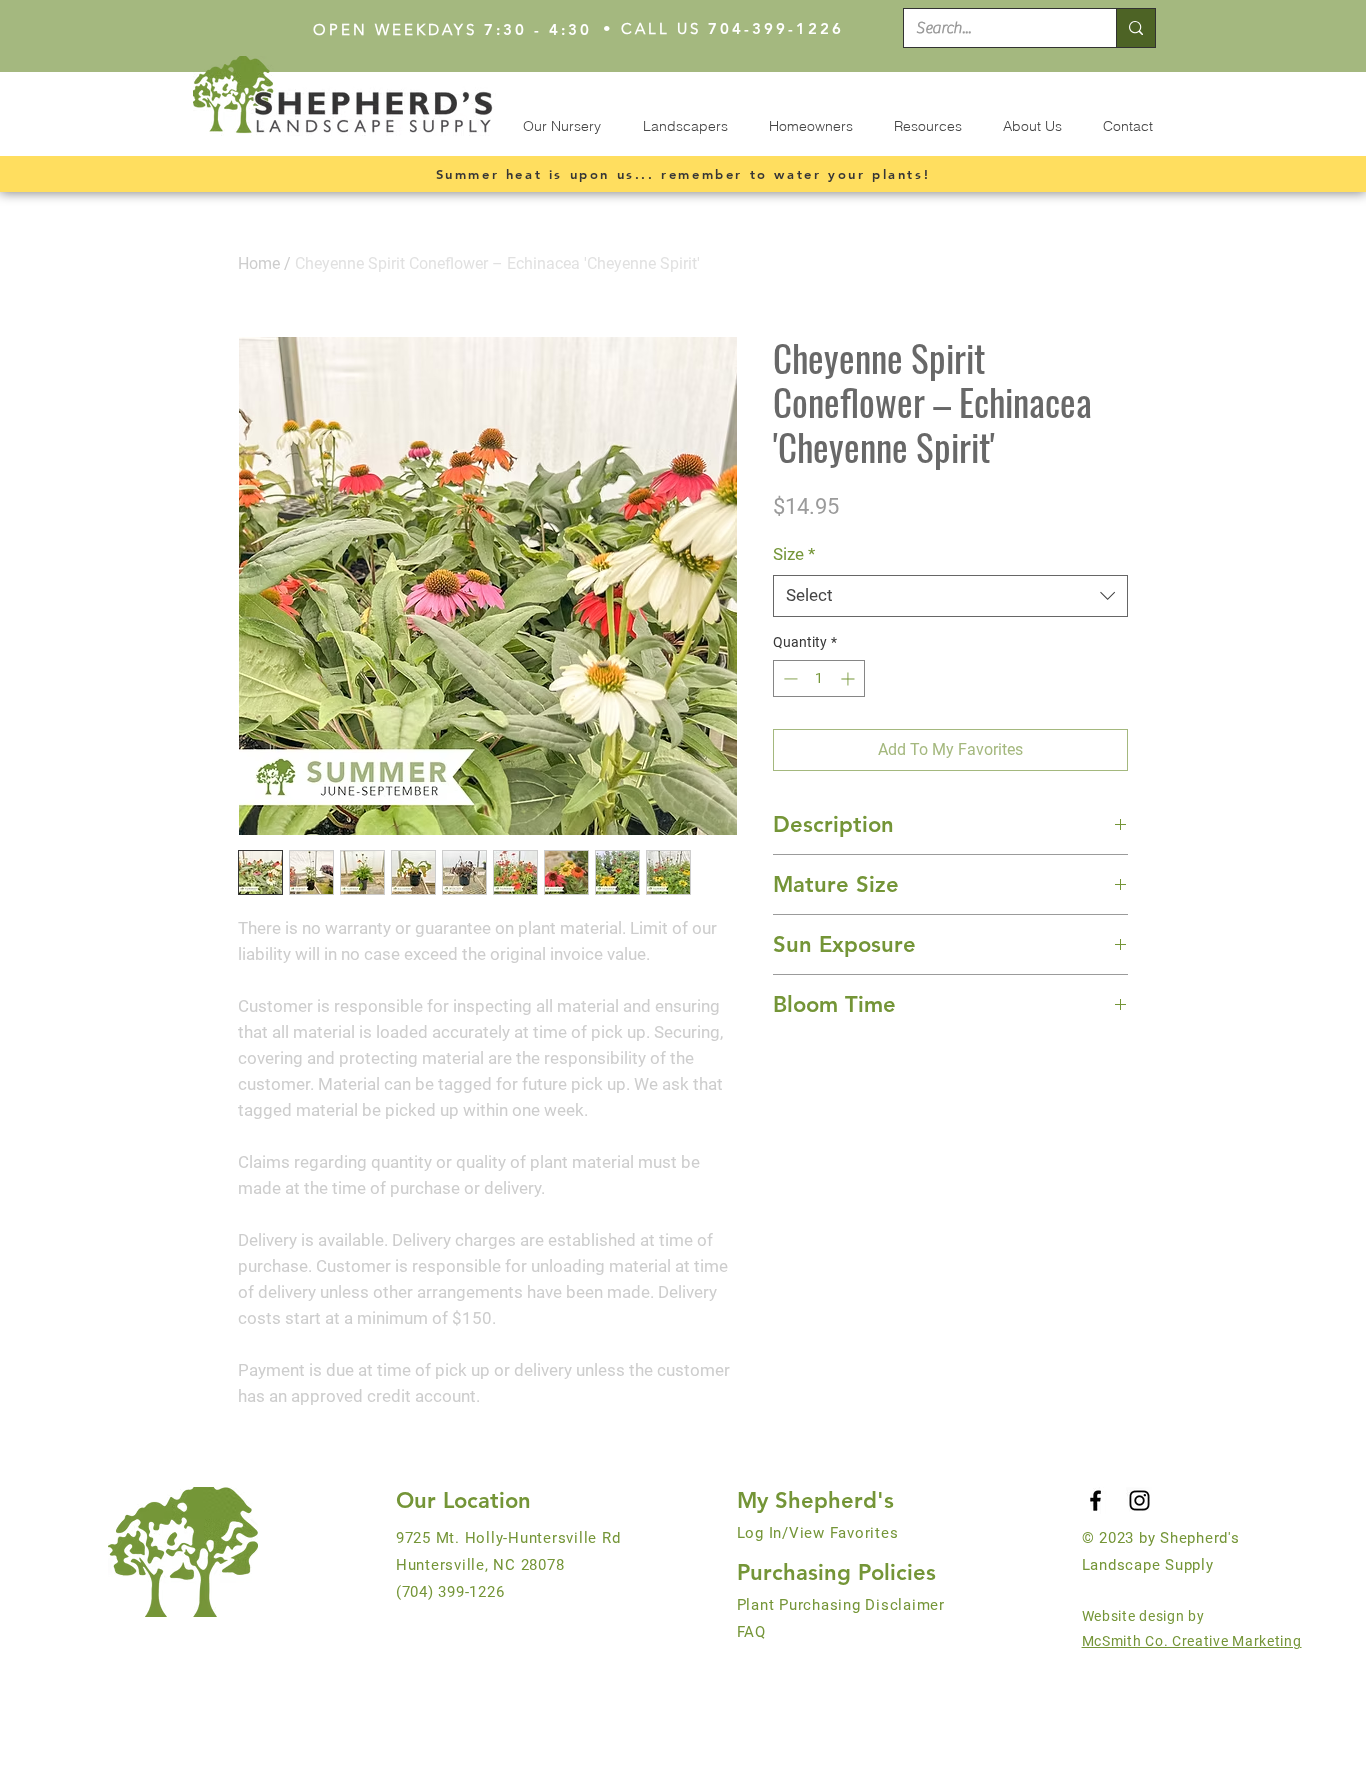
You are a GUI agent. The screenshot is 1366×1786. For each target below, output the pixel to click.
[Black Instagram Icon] (1139, 1500)
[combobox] (950, 596)
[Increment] (849, 678)
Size (794, 554)
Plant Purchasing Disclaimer (841, 1605)
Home (259, 263)
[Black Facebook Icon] (1095, 1500)
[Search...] (1135, 28)
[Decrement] (788, 678)
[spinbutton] (819, 678)
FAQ (751, 1632)
